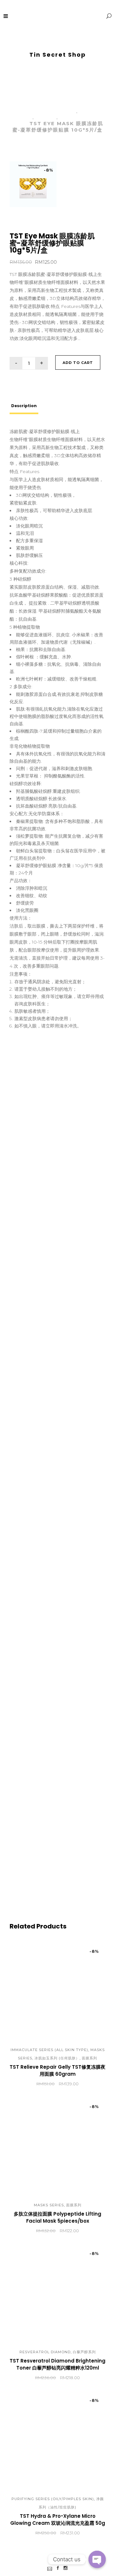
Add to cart (78, 363)
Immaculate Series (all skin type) (49, 2050)
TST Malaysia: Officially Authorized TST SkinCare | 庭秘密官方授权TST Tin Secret (57, 89)
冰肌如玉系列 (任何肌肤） (57, 2058)
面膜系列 (46, 117)
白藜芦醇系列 (84, 2352)
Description (24, 406)
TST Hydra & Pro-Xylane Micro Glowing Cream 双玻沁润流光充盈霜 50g (58, 2520)
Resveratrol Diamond (45, 2352)
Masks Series (49, 2205)
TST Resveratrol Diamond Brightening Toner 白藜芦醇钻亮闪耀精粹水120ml (57, 2364)
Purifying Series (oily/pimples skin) (53, 2499)
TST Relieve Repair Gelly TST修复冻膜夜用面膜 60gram (57, 2070)
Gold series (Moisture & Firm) (53, 108)
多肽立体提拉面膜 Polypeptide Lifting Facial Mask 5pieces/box (57, 2217)
